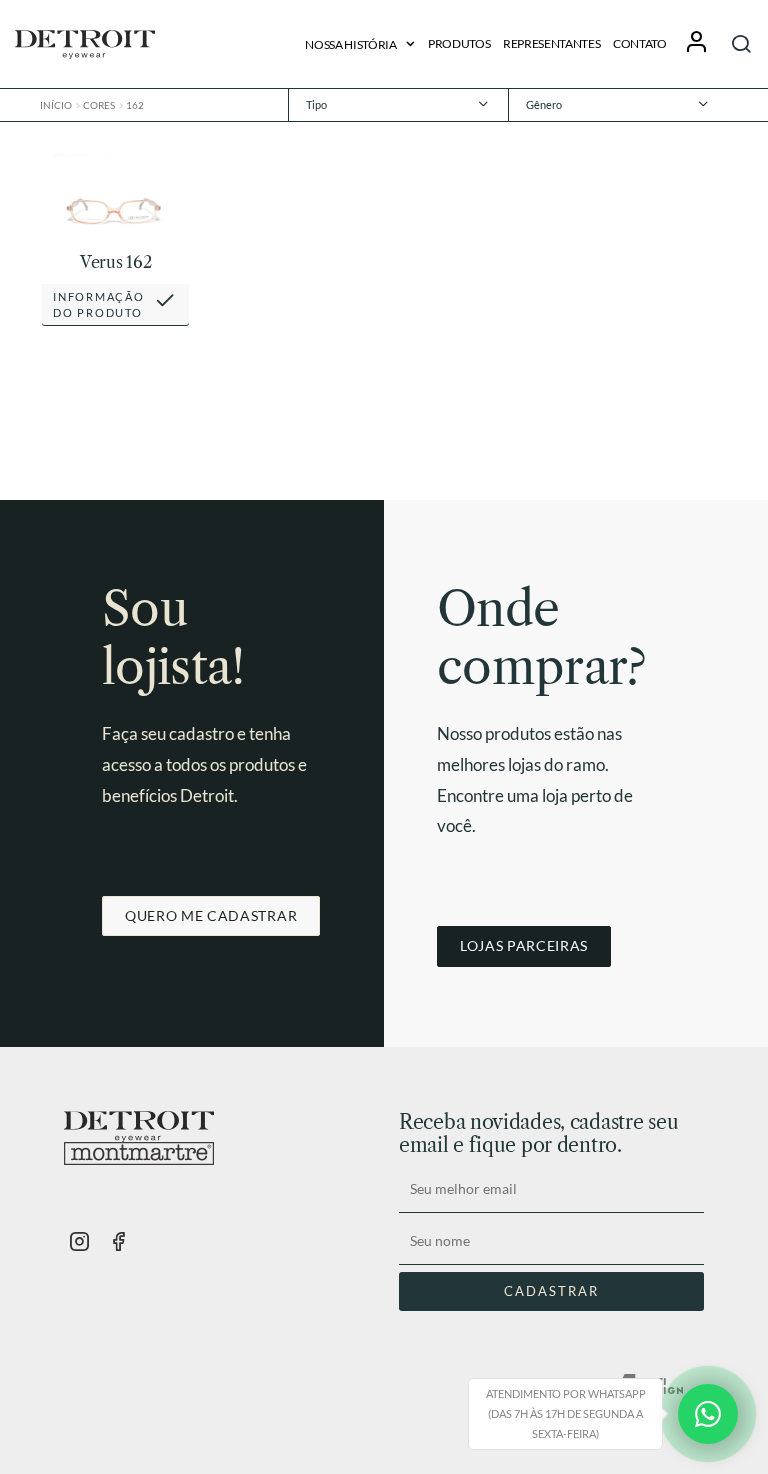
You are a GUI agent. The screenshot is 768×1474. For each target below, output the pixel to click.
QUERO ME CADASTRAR (211, 915)
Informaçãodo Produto (98, 304)
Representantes (552, 43)
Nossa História (351, 44)
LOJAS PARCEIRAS (524, 945)
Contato (640, 43)
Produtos (459, 43)
